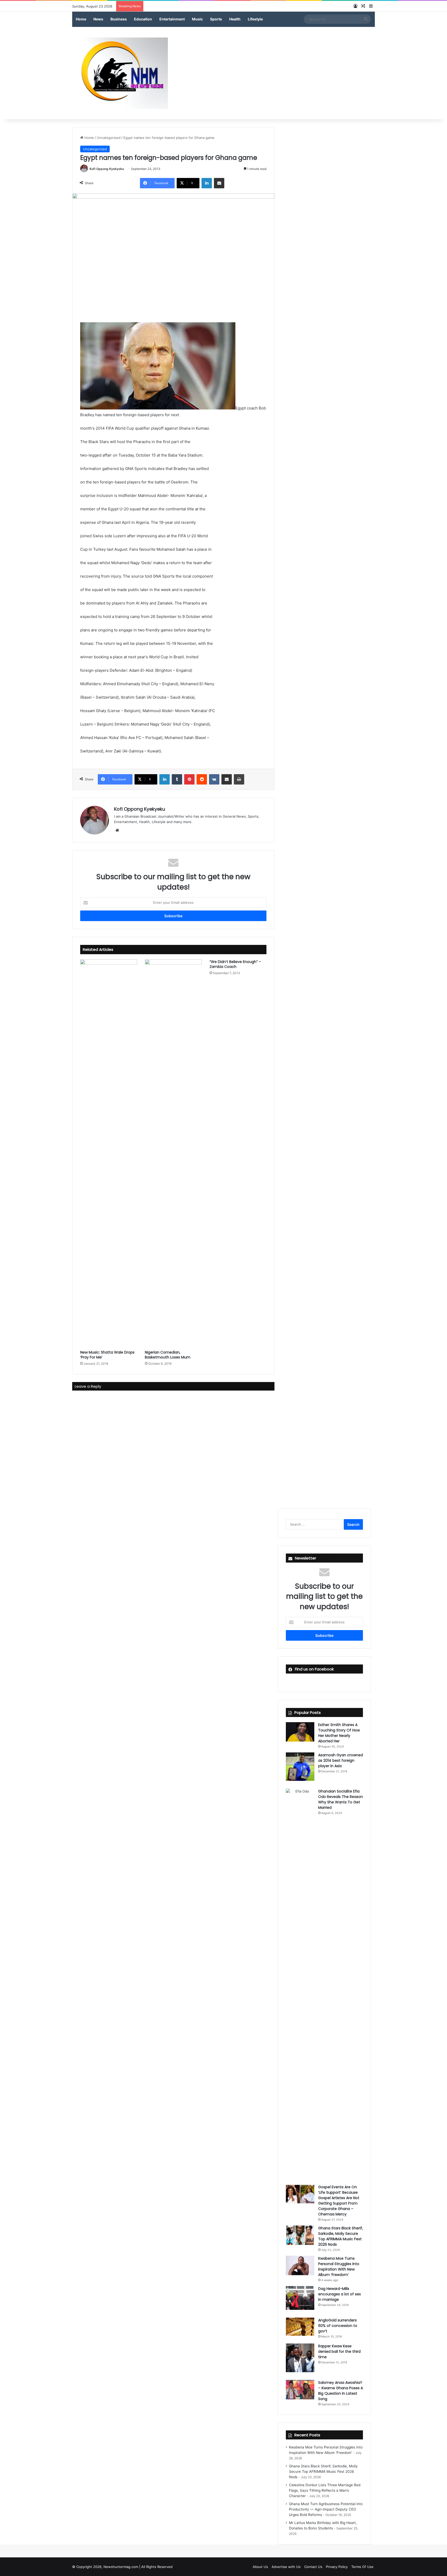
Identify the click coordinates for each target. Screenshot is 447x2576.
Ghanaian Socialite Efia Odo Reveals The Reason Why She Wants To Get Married (341, 1799)
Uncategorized (109, 138)
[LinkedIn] (207, 183)
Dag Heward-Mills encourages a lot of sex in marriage (340, 2294)
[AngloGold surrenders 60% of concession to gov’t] (300, 2327)
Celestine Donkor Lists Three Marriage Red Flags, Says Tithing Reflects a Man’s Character (325, 2490)
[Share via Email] (219, 183)
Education (143, 19)
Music (197, 19)
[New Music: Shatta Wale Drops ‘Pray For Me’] (109, 1153)
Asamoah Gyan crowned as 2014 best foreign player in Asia (341, 1760)
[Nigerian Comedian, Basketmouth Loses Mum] (173, 1153)
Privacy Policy (337, 2567)
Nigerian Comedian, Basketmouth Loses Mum (168, 1355)
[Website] (117, 830)
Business (119, 19)
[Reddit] (202, 779)
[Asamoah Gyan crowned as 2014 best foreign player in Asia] (300, 1767)
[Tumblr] (177, 779)
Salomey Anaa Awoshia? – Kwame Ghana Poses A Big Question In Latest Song (341, 2391)
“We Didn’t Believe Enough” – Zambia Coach (235, 964)
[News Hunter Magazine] (120, 73)
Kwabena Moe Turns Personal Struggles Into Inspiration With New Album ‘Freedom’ (339, 2267)
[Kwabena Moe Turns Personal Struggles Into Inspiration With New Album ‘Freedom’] (300, 2265)
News (98, 19)
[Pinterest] (189, 779)
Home (81, 19)
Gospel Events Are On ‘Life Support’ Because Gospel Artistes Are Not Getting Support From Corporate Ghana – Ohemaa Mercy (339, 2201)
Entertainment (172, 19)
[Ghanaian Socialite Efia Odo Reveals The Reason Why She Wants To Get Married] (300, 1983)
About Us (260, 2567)
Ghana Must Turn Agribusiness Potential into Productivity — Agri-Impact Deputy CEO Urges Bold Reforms (326, 2509)
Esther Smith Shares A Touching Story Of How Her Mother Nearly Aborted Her (339, 1733)
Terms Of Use (362, 2567)
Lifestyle (255, 19)
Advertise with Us (286, 2567)
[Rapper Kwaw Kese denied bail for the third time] (300, 2358)
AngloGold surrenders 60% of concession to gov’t (338, 2326)
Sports (216, 19)
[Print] (239, 779)
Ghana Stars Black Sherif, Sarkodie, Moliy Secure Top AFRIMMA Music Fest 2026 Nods (341, 2236)
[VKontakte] (214, 779)
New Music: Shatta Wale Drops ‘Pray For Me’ (107, 1355)
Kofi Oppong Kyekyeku (107, 169)
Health (235, 19)
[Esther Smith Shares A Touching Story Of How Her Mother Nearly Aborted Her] (300, 1732)
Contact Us (313, 2567)
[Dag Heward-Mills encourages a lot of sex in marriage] (300, 2298)
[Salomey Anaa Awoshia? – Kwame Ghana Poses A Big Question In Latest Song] (300, 2390)
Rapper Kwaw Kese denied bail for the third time (339, 2351)
